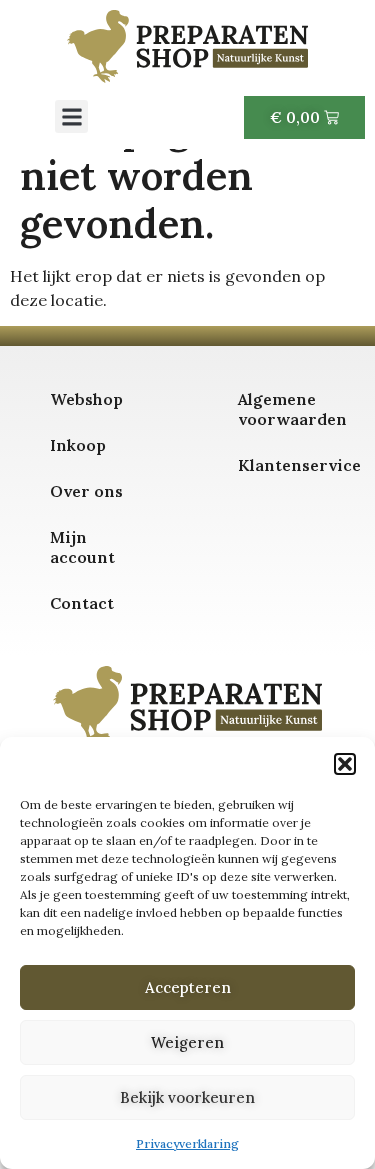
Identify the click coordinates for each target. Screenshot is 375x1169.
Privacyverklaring (187, 1143)
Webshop (86, 399)
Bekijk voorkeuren (187, 1097)
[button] (345, 764)
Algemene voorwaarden (292, 409)
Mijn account (82, 547)
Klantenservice (292, 465)
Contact (82, 603)
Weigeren (187, 1042)
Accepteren (188, 987)
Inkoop (78, 445)
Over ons (86, 491)
